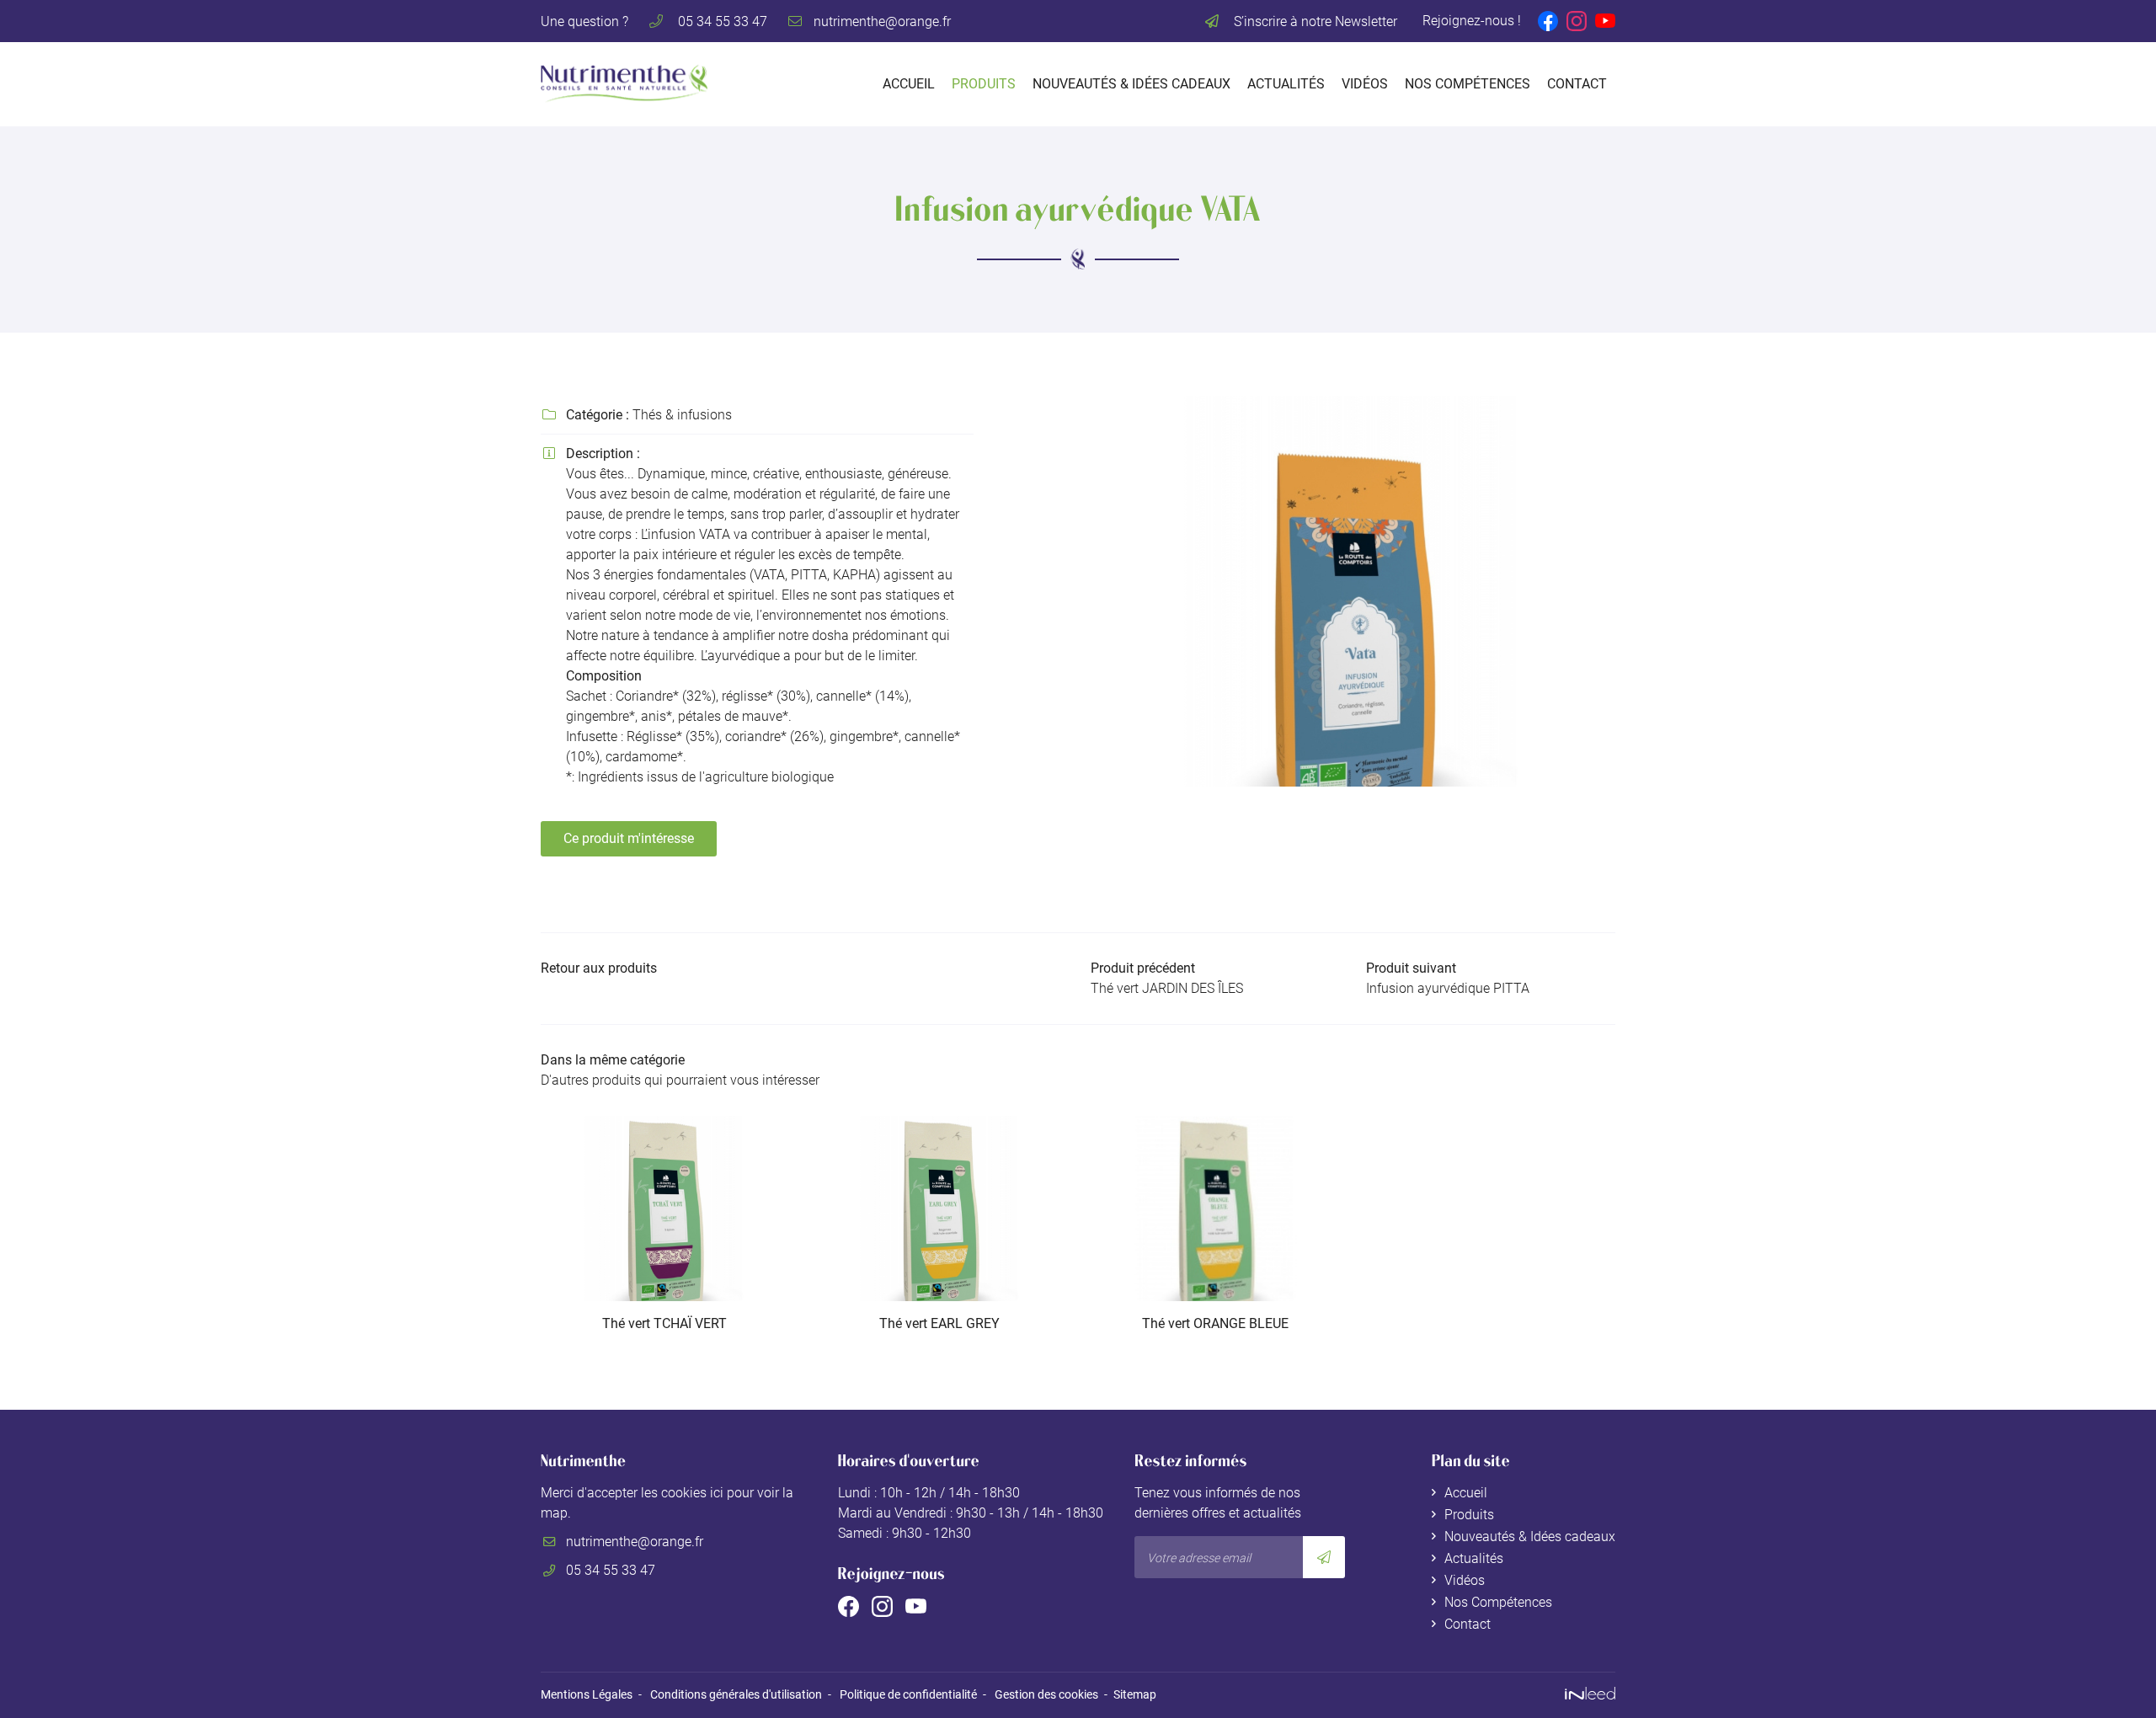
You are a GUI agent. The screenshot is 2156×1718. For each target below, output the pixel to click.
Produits (984, 84)
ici (717, 1493)
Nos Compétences (1468, 84)
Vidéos (1365, 84)
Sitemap (1135, 1695)
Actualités (1286, 84)
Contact (1577, 84)
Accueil (909, 84)
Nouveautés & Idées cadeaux (1131, 84)
